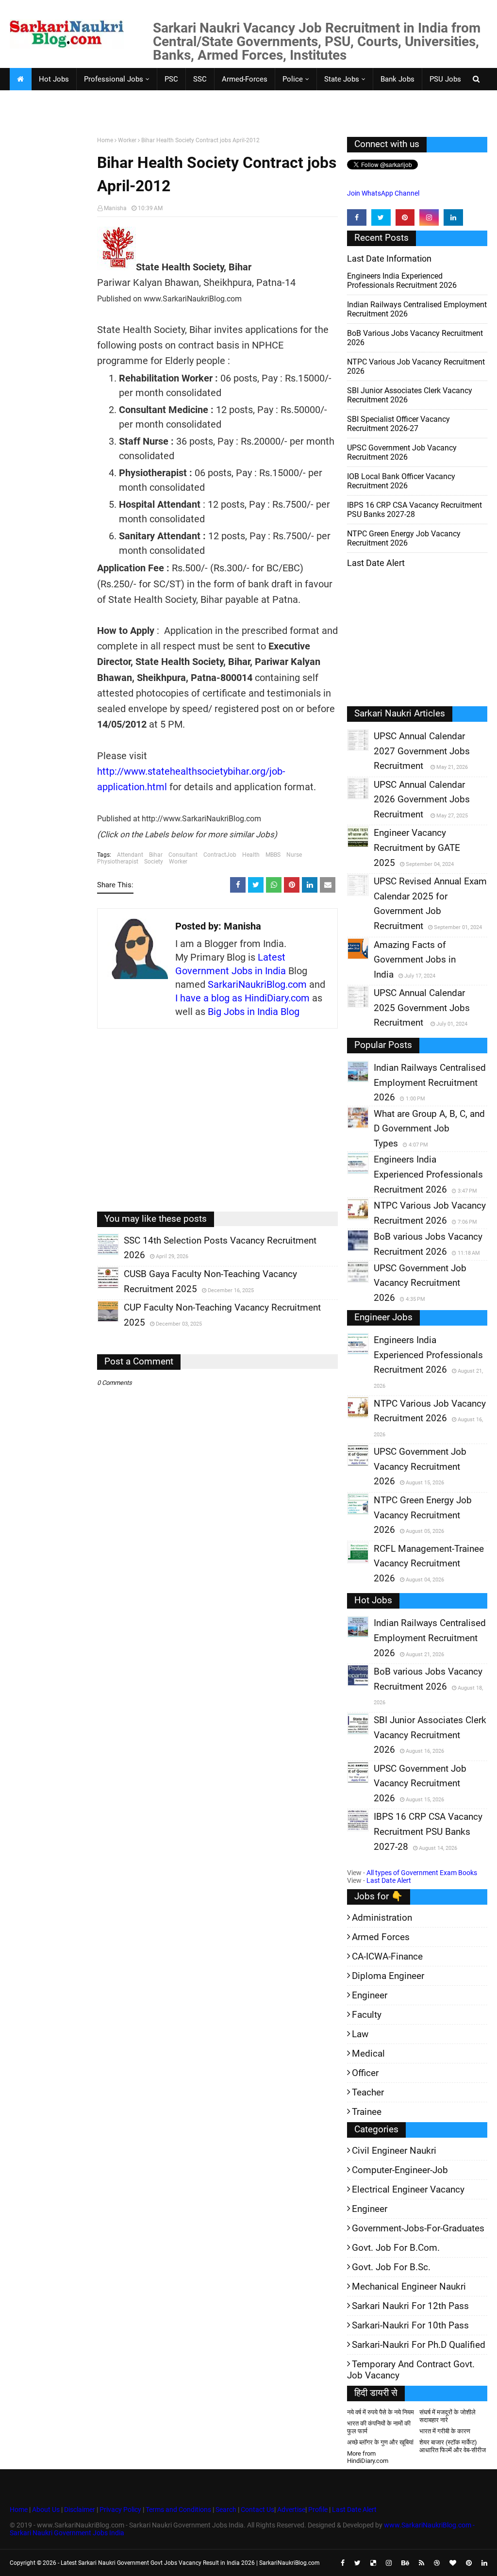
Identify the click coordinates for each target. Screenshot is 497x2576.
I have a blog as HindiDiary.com (242, 998)
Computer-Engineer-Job (400, 2170)
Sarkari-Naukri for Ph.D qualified (419, 2345)
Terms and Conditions (178, 2510)
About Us (45, 2510)
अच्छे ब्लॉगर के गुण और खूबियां (380, 2442)
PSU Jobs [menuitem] (445, 79)
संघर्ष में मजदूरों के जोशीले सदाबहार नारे (447, 2416)
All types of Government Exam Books (422, 1873)
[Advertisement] (50, 287)
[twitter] (381, 217)
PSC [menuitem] (171, 79)
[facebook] (357, 217)
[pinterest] (405, 217)
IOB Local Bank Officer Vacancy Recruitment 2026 (401, 481)
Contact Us (257, 2510)
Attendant (130, 855)
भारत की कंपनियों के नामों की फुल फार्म (379, 2427)
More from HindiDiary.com (368, 2457)
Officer (365, 2073)
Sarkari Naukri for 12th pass (410, 2306)
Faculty (367, 2015)
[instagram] (429, 217)
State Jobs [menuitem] (342, 79)
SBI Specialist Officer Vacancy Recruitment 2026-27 (398, 424)
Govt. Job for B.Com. (396, 2248)
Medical (368, 2053)
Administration (382, 1918)
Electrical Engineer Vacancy (408, 2189)
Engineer (370, 1995)
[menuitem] (20, 79)
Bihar (156, 855)
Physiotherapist (118, 862)
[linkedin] (453, 217)
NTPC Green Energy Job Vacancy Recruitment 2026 (404, 538)
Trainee (367, 2112)
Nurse (294, 855)
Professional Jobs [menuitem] (114, 79)
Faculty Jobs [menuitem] (38, 101)
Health (251, 855)
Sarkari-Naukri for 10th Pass (410, 2325)
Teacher (368, 2092)
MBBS (273, 855)
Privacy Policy (120, 2510)
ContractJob (220, 855)
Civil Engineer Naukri (394, 2151)
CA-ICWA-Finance (387, 1956)
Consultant (183, 855)
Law (360, 2034)
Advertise (291, 2510)
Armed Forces (381, 1937)
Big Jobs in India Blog (254, 1012)
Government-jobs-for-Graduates (418, 2228)
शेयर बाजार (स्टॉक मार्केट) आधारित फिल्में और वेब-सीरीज (453, 2446)
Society (154, 862)
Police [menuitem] (293, 79)
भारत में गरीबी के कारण (445, 2431)
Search (226, 2510)
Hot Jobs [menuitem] (54, 79)
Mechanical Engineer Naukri (409, 2286)
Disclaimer (80, 2510)
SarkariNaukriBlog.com (257, 984)
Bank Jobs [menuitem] (398, 79)
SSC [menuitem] (200, 79)
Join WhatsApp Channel (383, 193)
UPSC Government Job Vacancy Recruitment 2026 (402, 452)
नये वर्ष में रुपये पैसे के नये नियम (381, 2412)
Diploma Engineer (388, 1976)
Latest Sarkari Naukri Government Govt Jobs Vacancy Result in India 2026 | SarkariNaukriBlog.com (190, 2563)
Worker (127, 140)
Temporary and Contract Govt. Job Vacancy (411, 2370)
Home (105, 140)
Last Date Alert (389, 1880)
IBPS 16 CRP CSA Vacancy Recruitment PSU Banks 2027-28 (414, 510)
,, (99, 1255)
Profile (318, 2510)
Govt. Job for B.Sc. (391, 2267)
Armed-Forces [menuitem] (245, 79)
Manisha (115, 208)
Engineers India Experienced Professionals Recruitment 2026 (402, 281)
